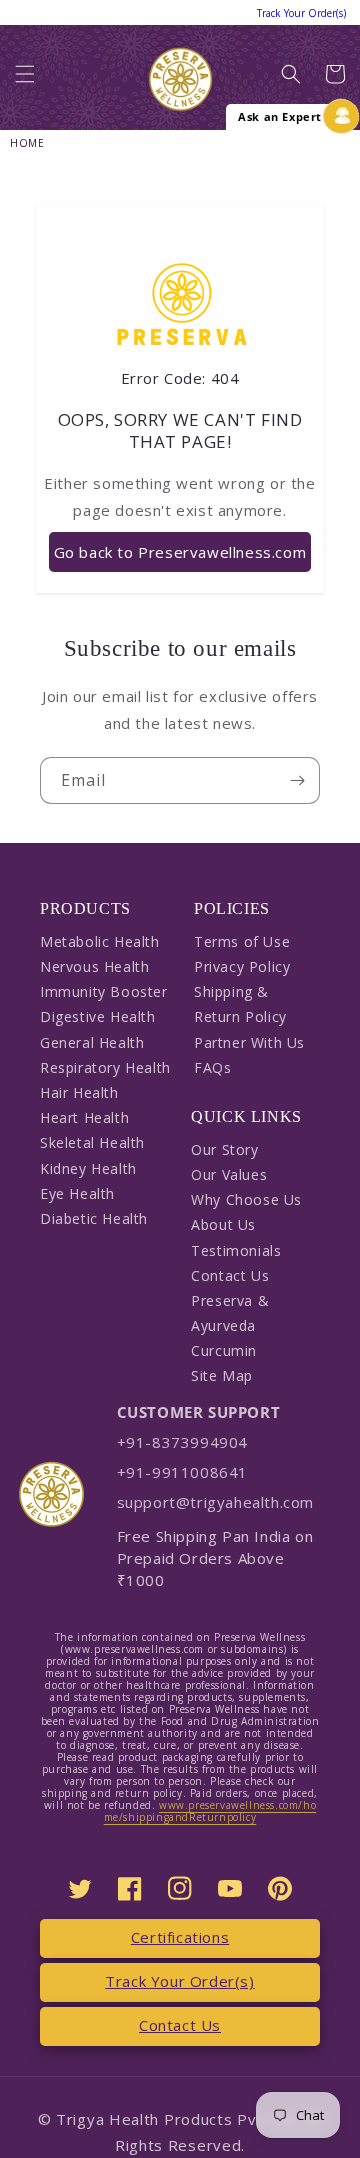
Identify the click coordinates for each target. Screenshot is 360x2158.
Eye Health (77, 1193)
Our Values (229, 1174)
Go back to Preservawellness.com (180, 552)
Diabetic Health (94, 1218)
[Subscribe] (297, 780)
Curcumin (224, 1350)
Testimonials (236, 1250)
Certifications (180, 1937)
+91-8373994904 (182, 1442)
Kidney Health (88, 1168)
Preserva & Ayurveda (230, 1313)
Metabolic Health (100, 941)
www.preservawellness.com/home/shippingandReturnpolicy (210, 1811)
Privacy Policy (242, 966)
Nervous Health (94, 966)
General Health (92, 1042)
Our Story (224, 1149)
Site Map (222, 1375)
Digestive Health (98, 1016)
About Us (223, 1224)
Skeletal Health (92, 1142)
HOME (27, 143)
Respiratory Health (105, 1067)
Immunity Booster (104, 991)
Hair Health (79, 1092)
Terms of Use (242, 941)
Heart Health (84, 1117)
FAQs (212, 1067)
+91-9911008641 (182, 1472)
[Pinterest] (280, 1888)
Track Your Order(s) (179, 1981)
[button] (25, 79)
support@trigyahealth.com (215, 1502)
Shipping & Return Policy (240, 1004)
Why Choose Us (246, 1199)
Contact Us (230, 1275)
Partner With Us (249, 1042)
